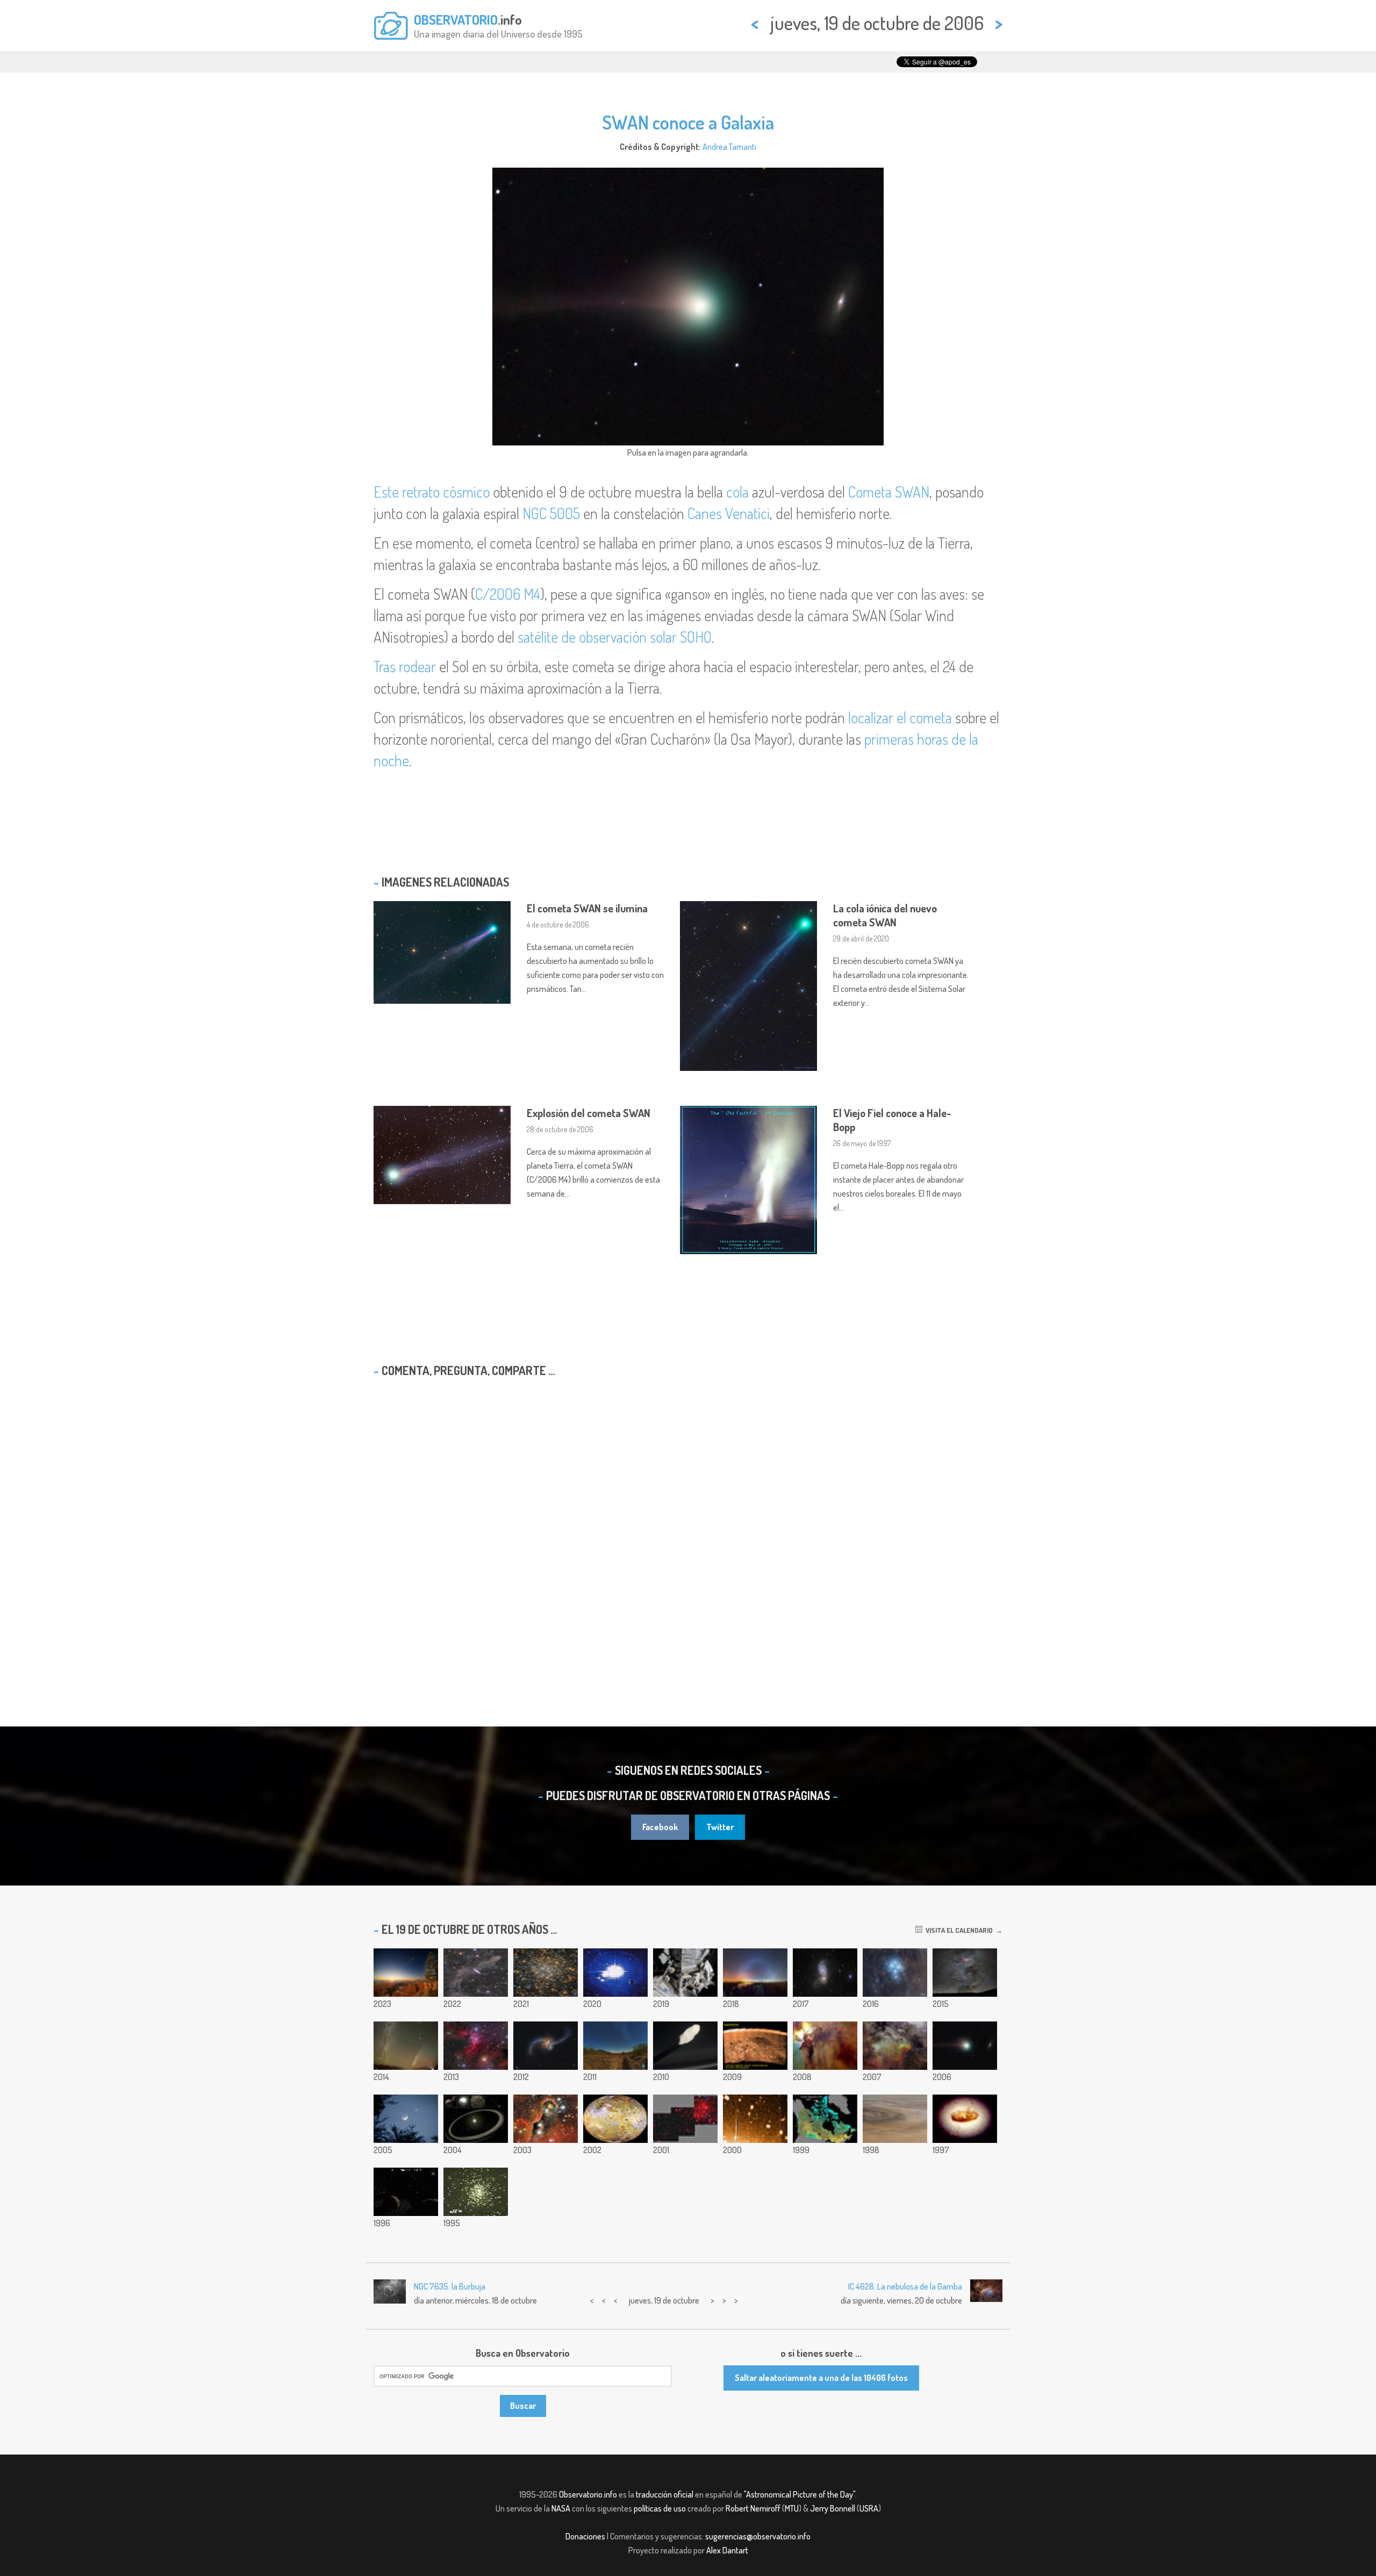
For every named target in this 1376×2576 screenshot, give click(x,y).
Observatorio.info (588, 2494)
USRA (869, 2508)
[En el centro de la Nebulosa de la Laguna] (825, 2046)
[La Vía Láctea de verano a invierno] (755, 1973)
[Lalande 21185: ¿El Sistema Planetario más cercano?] (406, 2192)
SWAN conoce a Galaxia (688, 122)
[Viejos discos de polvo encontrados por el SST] (476, 2119)
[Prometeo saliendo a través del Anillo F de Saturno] (685, 2046)
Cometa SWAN (889, 492)
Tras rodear (405, 666)
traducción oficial (665, 2494)
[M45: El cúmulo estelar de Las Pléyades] (895, 1973)
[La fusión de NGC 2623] (546, 2046)
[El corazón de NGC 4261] (965, 2119)
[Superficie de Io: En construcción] (615, 2119)
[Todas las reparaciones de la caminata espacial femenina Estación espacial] (685, 1973)
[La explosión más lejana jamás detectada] (755, 2119)
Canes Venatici (729, 513)
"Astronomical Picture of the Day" (800, 2494)
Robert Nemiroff (753, 2508)
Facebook (660, 1827)
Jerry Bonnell (833, 2508)
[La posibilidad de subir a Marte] (406, 2119)
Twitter (720, 1827)
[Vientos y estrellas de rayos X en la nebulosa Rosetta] (685, 2119)
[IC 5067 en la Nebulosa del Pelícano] (895, 2046)
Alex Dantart (727, 2550)
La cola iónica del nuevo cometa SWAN (885, 915)
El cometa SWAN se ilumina (587, 908)
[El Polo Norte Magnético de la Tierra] (825, 2119)
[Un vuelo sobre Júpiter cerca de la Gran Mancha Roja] (615, 1973)
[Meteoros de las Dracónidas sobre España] (615, 2046)
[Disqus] (688, 1524)
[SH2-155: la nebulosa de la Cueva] (476, 2046)
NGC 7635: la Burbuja (450, 2286)
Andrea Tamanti (729, 147)
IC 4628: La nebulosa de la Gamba (905, 2286)
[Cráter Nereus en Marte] (755, 2046)
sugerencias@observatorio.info (758, 2536)
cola (737, 492)
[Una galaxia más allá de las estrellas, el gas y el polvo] (476, 1973)
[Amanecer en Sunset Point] (406, 1973)
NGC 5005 (551, 513)
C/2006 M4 (508, 594)
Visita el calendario (958, 1930)
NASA (561, 2508)
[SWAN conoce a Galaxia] (965, 2046)
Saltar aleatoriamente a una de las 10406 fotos (821, 2378)
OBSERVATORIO (456, 19)
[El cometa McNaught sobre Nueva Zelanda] (406, 2046)
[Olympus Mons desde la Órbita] (895, 2119)
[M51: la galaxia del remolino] (825, 1973)
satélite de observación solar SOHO (615, 637)
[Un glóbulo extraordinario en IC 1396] (546, 2119)
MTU (792, 2508)
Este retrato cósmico (432, 492)
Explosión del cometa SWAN (589, 1113)
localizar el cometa (900, 717)
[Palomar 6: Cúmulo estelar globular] (546, 1973)
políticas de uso (660, 2508)
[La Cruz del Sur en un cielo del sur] (965, 1973)
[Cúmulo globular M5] (476, 2192)
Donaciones (585, 2536)
